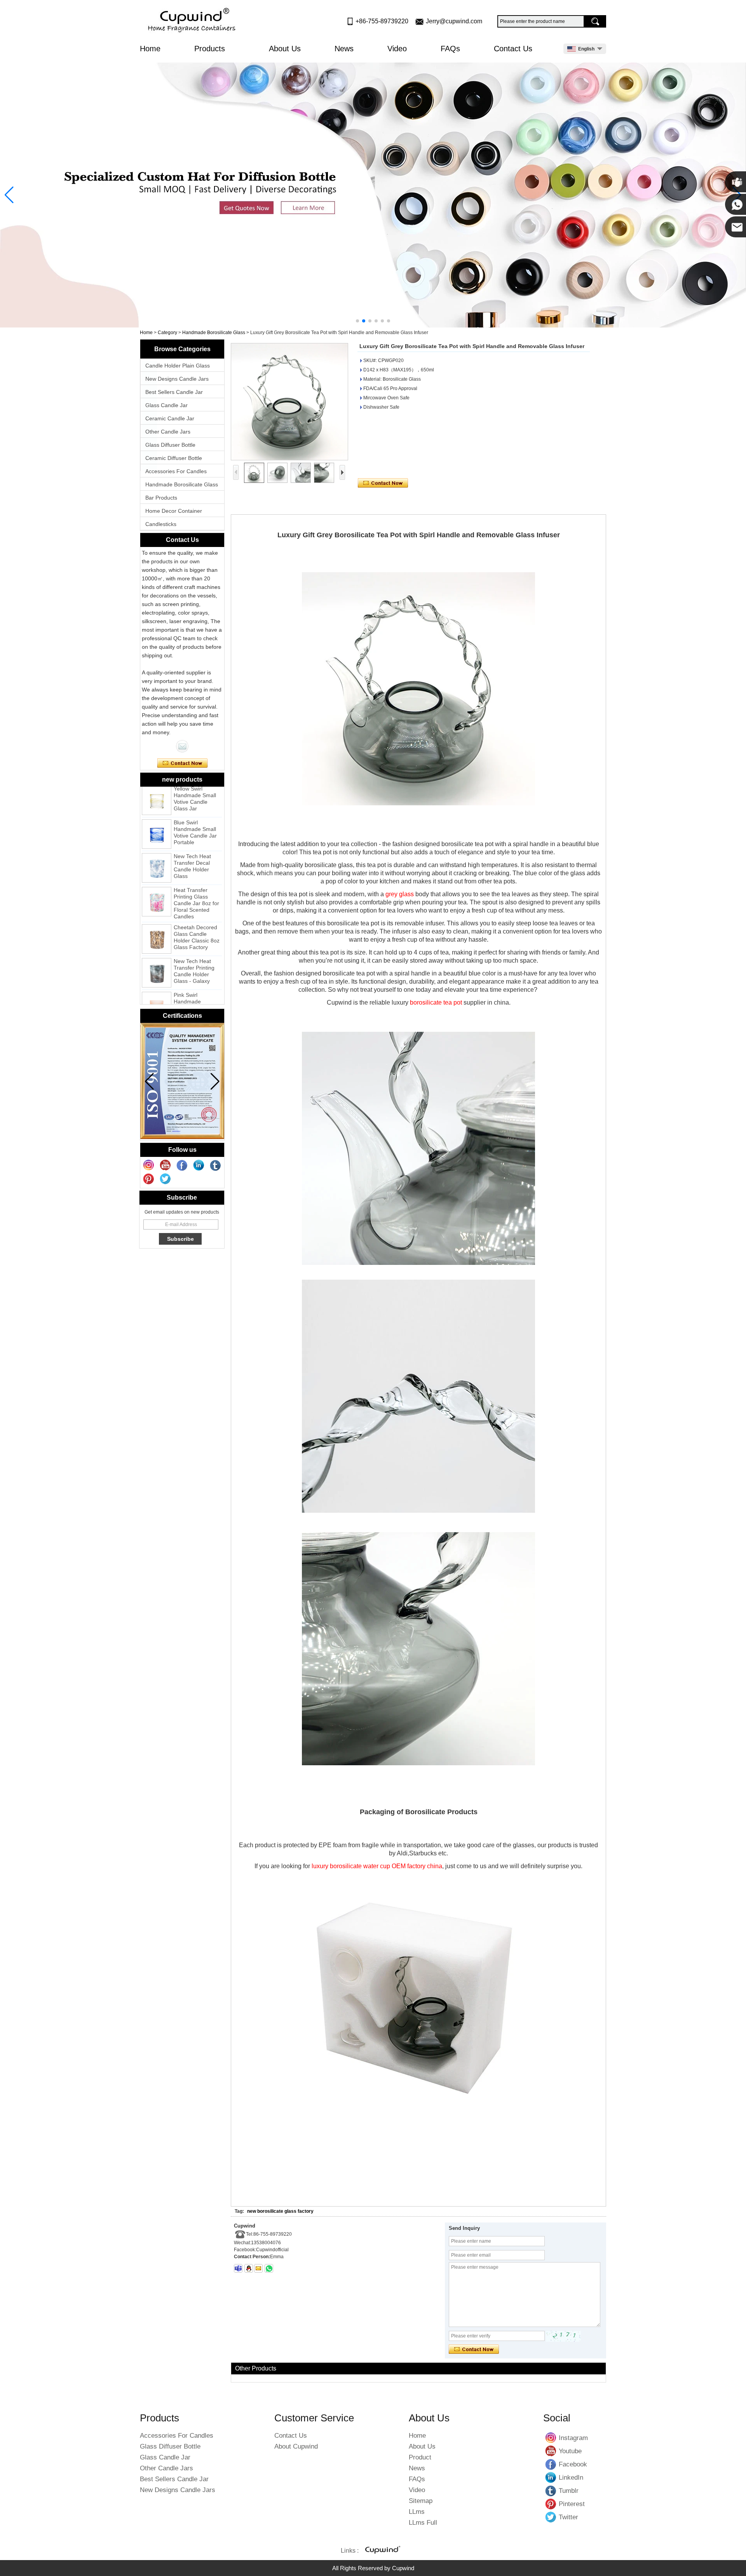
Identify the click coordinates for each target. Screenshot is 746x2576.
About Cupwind (296, 2446)
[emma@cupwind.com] (258, 2268)
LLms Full (423, 2523)
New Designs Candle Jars (177, 379)
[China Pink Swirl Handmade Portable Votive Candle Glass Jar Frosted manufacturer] (157, 981)
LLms (417, 2512)
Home (150, 49)
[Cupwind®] (382, 2551)
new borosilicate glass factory (280, 2211)
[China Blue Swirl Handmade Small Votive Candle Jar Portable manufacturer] (157, 808)
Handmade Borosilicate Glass (214, 333)
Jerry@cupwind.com (454, 21)
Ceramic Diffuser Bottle (174, 458)
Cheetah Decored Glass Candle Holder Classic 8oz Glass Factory (197, 912)
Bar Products (161, 498)
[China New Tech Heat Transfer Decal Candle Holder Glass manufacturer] (157, 842)
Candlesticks (161, 524)
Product (420, 2457)
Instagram (551, 2438)
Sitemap (421, 2501)
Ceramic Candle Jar (170, 418)
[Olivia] (182, 746)
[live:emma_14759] (238, 2268)
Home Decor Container (174, 511)
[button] (357, 321)
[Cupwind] (193, 21)
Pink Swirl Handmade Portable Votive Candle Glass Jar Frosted (195, 982)
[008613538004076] (269, 2268)
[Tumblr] (216, 1165)
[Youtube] (166, 1165)
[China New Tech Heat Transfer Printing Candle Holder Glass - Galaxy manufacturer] (157, 947)
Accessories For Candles (176, 471)
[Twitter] (166, 1179)
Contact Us (513, 49)
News (344, 49)
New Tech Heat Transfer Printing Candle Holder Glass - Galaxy (194, 945)
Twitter (551, 2517)
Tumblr (551, 2491)
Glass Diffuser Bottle (170, 445)
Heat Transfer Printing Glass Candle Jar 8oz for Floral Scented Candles (196, 878)
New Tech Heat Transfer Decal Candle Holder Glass (192, 840)
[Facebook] (182, 1165)
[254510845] (249, 2268)
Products (211, 49)
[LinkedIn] (199, 1165)
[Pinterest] (149, 1179)
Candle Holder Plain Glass (178, 366)
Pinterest (551, 2504)
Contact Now (182, 763)
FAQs (450, 49)
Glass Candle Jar (166, 405)
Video (397, 49)
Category (167, 333)
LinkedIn (551, 2477)
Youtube (551, 2451)
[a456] (373, 195)
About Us (285, 49)
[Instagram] (149, 1165)
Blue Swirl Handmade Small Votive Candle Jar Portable (195, 807)
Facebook (551, 2464)
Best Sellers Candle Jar (174, 392)
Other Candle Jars (168, 432)
